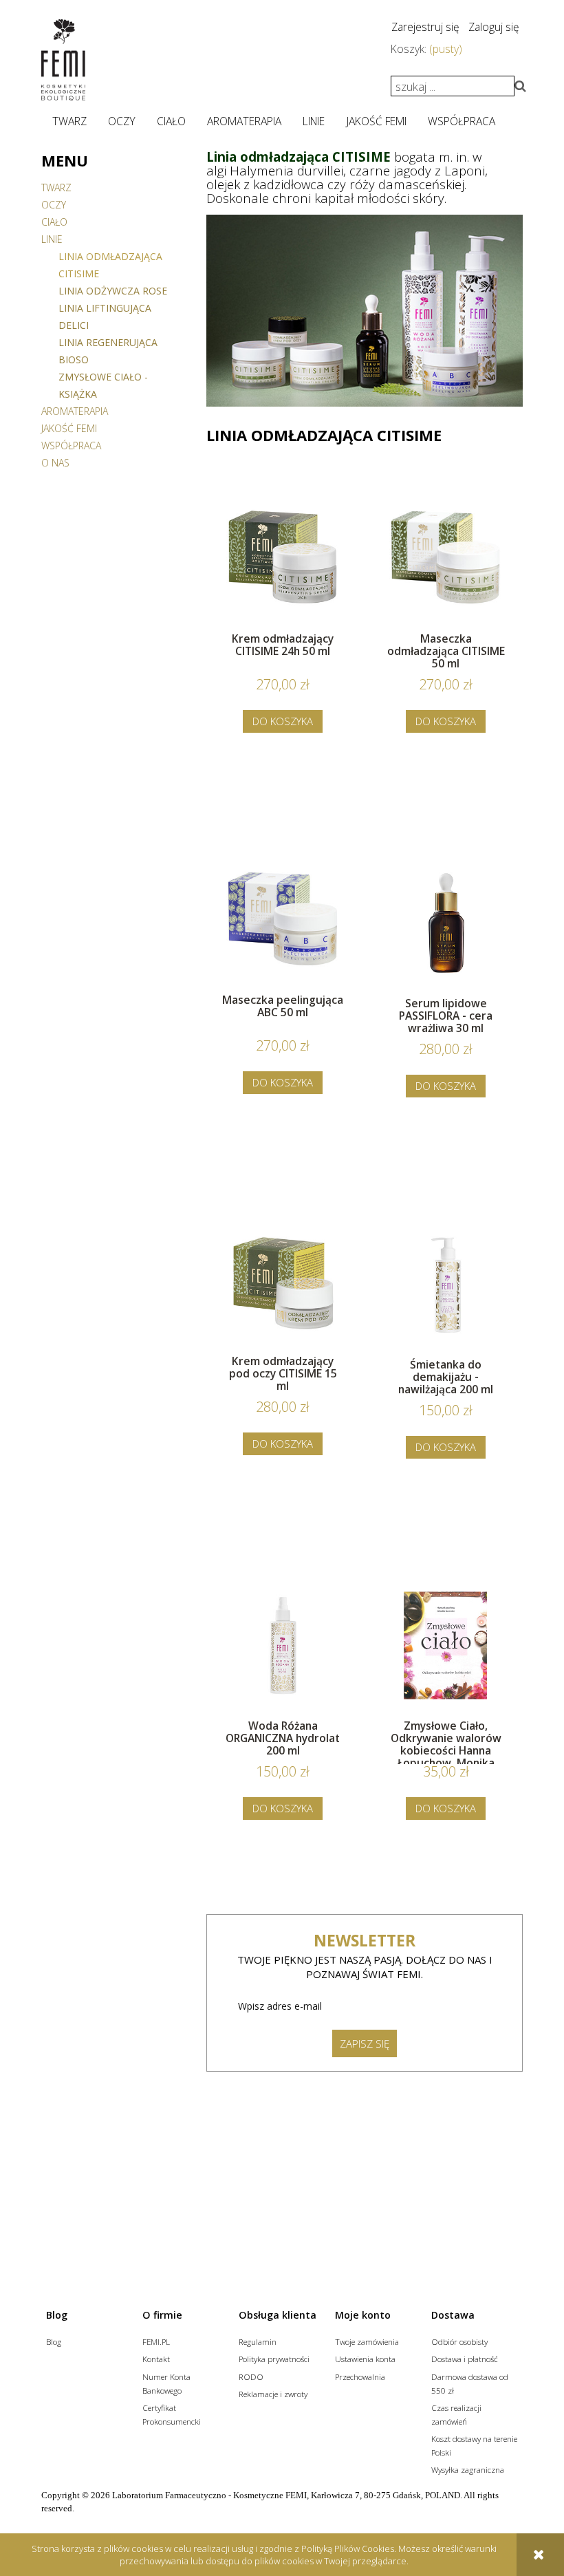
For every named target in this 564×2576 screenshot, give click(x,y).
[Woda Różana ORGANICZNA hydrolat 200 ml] (283, 1645)
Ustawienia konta (365, 2359)
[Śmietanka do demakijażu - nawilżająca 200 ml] (446, 1284)
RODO (251, 2376)
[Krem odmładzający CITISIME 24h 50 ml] (283, 560)
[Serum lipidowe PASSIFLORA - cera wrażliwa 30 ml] (446, 923)
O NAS (55, 463)
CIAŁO (54, 222)
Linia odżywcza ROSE (113, 291)
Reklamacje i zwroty (273, 2394)
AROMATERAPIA (75, 411)
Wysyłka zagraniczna (468, 2469)
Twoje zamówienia (367, 2341)
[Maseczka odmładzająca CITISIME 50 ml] (446, 560)
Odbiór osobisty (459, 2341)
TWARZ (56, 187)
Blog (54, 2341)
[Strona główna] (63, 60)
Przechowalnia (360, 2376)
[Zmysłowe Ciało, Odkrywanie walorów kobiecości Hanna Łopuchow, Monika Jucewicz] (446, 1645)
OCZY (54, 205)
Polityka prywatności (274, 2359)
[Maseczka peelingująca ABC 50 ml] (283, 921)
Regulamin (258, 2341)
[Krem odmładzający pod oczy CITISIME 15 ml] (283, 1282)
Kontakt (156, 2359)
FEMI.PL (156, 2341)
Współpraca (71, 446)
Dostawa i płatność (465, 2359)
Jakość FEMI (69, 428)
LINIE (52, 239)
